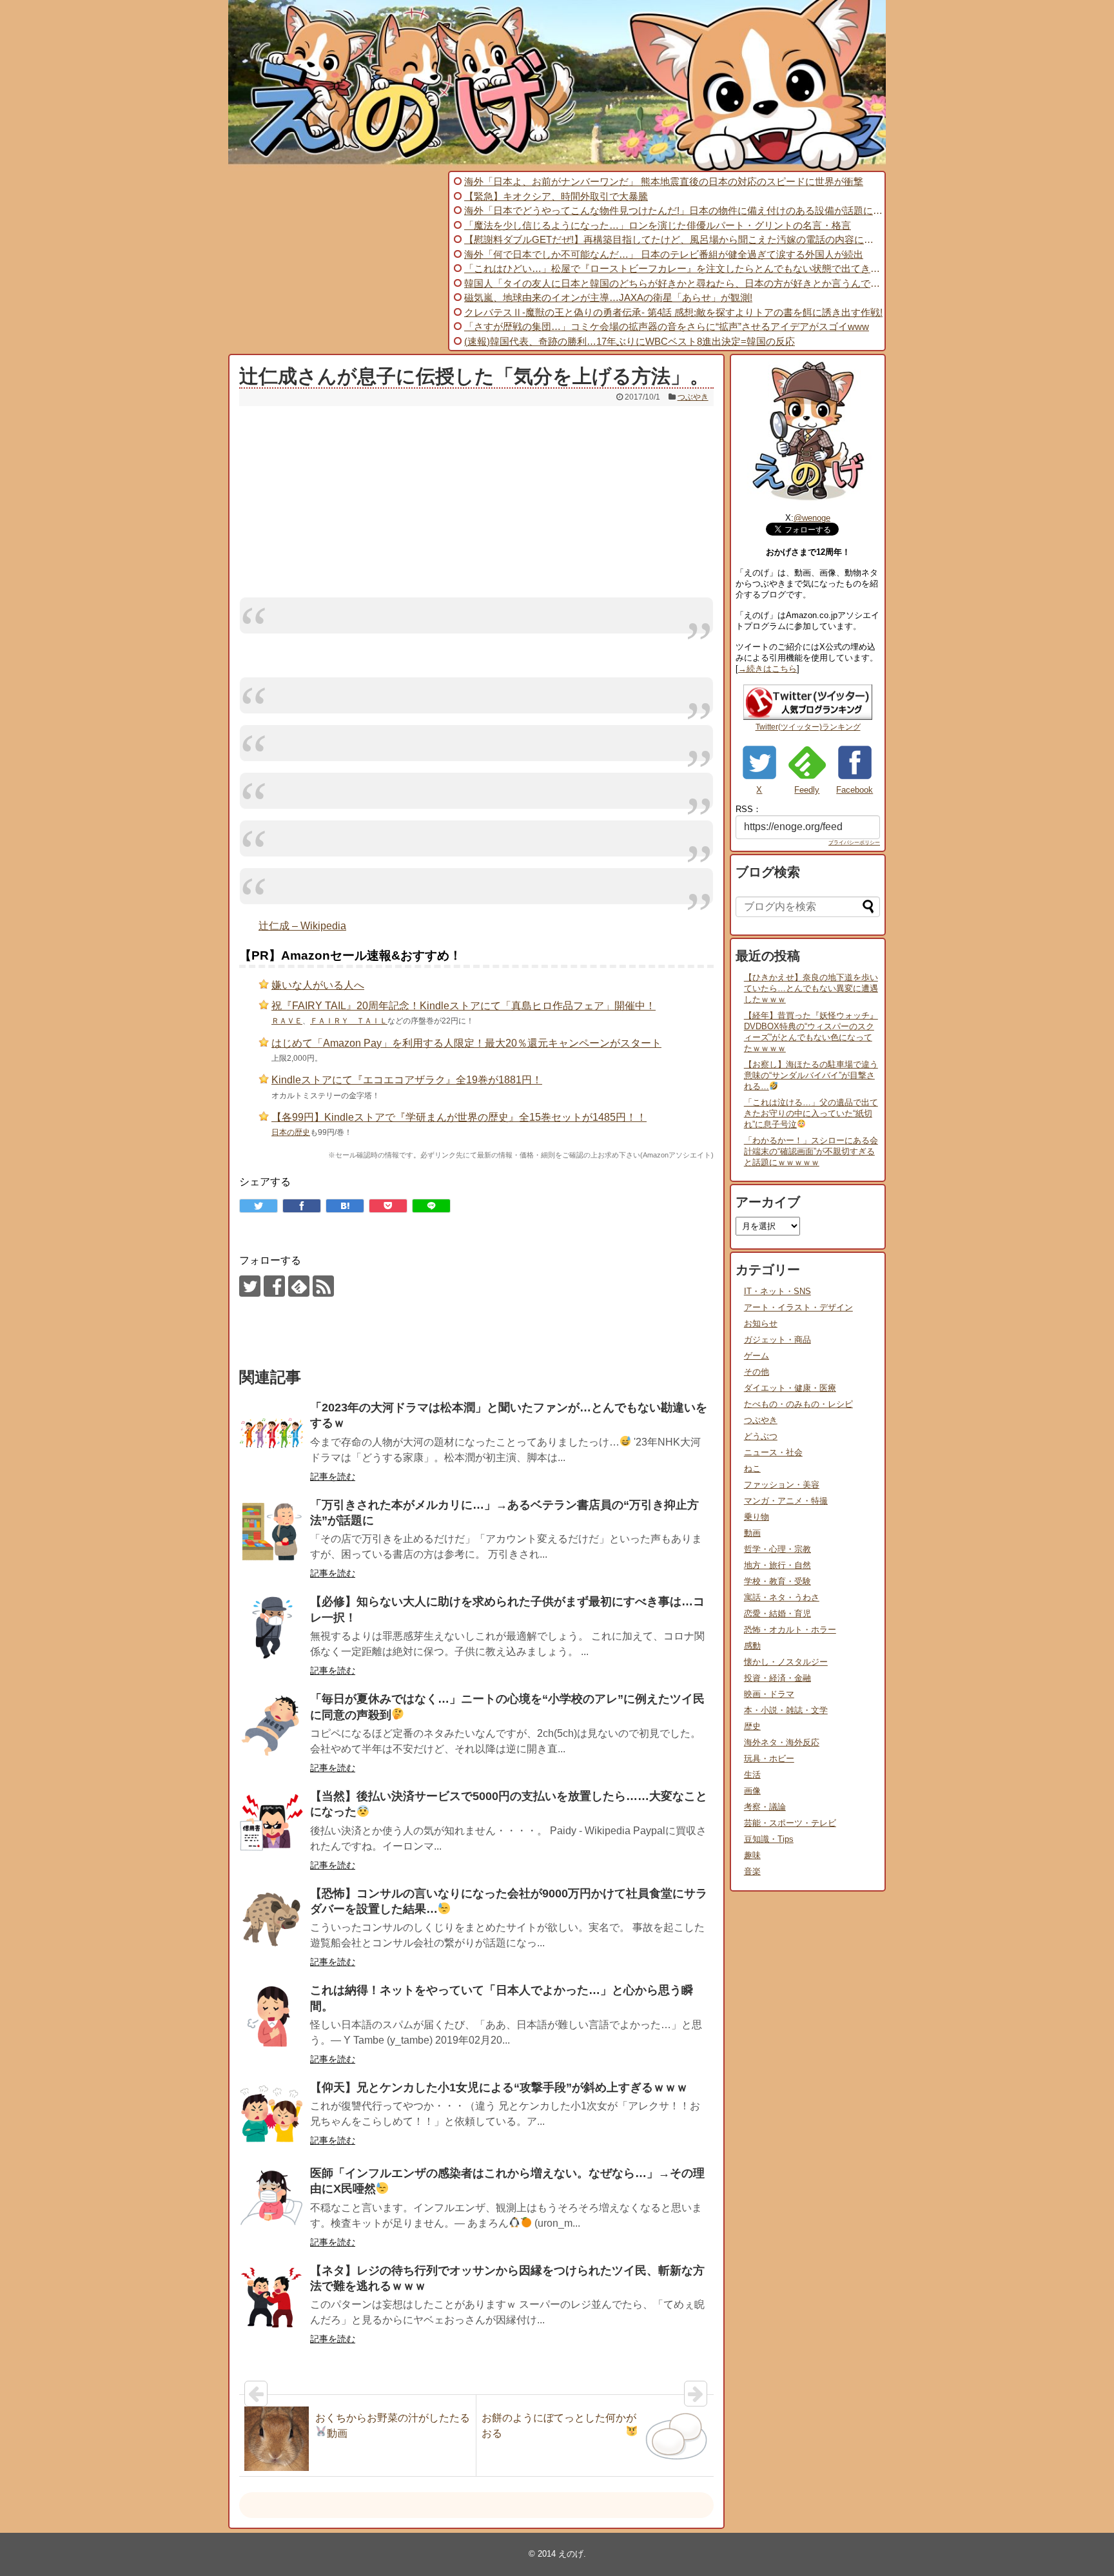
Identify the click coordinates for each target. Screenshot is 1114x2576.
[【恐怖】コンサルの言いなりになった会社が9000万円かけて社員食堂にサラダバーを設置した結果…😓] (271, 1920)
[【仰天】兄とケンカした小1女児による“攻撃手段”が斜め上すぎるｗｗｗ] (271, 2114)
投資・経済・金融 (777, 1678)
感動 (752, 1646)
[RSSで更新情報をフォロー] (323, 1286)
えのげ (571, 2554)
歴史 (752, 1726)
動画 (752, 1533)
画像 (752, 1791)
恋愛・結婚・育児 (777, 1613)
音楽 (752, 1871)
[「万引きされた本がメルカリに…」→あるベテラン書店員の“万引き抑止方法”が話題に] (271, 1531)
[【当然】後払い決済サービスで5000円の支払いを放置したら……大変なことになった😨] (271, 1823)
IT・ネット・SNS (777, 1291)
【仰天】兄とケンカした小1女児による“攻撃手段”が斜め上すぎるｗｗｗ (499, 2087)
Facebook (855, 790)
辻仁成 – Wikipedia (302, 926)
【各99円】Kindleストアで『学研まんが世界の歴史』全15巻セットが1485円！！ (459, 1117)
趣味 (752, 1855)
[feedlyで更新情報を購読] (299, 1286)
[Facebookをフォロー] (274, 1286)
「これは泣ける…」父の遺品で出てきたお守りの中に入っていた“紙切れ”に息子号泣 (811, 1113)
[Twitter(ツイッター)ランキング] (808, 717)
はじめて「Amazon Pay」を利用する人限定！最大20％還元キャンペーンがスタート (466, 1043)
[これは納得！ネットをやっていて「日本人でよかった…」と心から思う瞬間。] (271, 2017)
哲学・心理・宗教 (777, 1549)
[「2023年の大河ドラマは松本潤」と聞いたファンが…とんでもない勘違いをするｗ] (271, 1434)
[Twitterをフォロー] (250, 1286)
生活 (752, 1775)
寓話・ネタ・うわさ (782, 1597)
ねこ (752, 1468)
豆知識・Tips (769, 1839)
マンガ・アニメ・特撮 (786, 1501)
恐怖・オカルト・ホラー (790, 1630)
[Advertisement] (337, 261)
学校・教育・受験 (777, 1581)
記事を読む (333, 1477)
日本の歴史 (291, 1132)
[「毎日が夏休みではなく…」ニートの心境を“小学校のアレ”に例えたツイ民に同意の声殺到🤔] (271, 1725)
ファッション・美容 (782, 1485)
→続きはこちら (767, 669)
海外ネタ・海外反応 (782, 1742)
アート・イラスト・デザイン (798, 1307)
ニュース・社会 (773, 1452)
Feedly (807, 790)
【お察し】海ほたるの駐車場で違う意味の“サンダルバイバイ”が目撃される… (811, 1075)
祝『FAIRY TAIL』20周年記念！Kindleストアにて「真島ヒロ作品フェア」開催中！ (464, 1006)
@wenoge (812, 518)
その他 (757, 1372)
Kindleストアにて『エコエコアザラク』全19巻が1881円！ (407, 1080)
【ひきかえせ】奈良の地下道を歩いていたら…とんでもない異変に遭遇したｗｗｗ (811, 988)
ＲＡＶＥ (287, 1021)
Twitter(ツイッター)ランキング (808, 727)
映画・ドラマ (769, 1694)
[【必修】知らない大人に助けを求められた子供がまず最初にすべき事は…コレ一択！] (271, 1628)
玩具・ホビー (769, 1758)
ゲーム (757, 1356)
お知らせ (761, 1323)
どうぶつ (761, 1436)
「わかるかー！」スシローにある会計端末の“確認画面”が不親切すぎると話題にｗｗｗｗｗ (811, 1151)
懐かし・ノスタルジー (786, 1662)
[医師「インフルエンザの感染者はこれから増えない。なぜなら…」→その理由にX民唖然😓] (271, 2200)
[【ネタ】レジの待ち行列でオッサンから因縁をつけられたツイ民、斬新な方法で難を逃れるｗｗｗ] (271, 2297)
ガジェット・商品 (777, 1340)
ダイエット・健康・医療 (790, 1388)
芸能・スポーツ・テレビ (790, 1823)
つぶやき (693, 397)
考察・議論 (765, 1807)
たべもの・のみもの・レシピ (798, 1404)
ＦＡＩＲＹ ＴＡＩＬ (349, 1021)
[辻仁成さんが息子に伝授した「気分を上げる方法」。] (345, 1206)
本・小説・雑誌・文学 (786, 1710)
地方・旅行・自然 (777, 1565)
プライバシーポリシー (854, 843)
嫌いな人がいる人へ (318, 985)
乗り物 (757, 1517)
